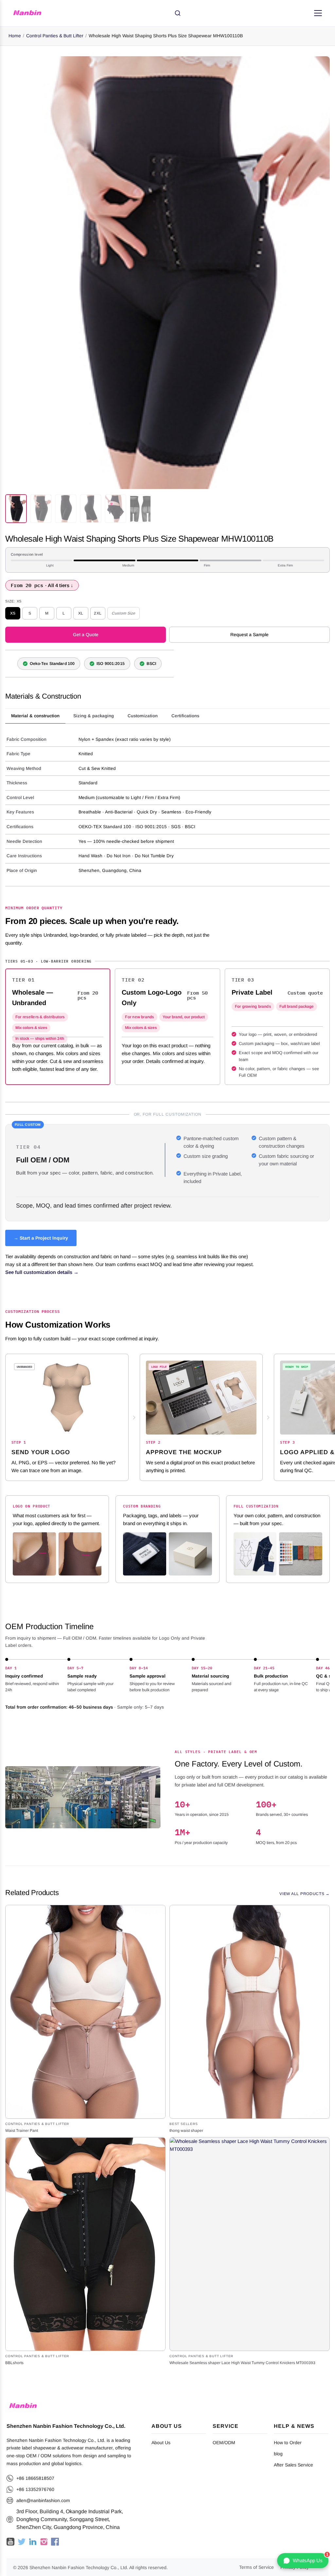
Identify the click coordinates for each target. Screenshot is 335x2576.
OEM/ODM (224, 2443)
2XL (98, 613)
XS (13, 613)
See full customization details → (42, 1272)
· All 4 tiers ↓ (42, 585)
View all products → (305, 1894)
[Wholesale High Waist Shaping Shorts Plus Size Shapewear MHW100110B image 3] (66, 509)
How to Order (288, 2443)
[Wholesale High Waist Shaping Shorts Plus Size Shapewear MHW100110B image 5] (115, 509)
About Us (161, 2443)
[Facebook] (55, 2542)
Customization (143, 716)
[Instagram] (44, 2542)
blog (278, 2454)
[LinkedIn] (33, 2542)
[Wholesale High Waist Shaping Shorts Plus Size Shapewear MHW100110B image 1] (16, 509)
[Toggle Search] (178, 13)
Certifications (185, 716)
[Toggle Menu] (318, 13)
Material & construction (35, 716)
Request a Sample (249, 635)
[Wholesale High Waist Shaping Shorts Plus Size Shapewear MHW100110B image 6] (140, 509)
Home (15, 36)
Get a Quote (86, 635)
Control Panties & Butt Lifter (55, 36)
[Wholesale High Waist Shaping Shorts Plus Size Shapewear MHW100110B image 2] (41, 509)
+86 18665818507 (35, 2478)
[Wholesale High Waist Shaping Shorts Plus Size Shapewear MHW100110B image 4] (91, 509)
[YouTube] (10, 2542)
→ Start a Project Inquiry (41, 1238)
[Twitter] (22, 2542)
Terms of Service (256, 2567)
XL (81, 613)
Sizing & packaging (94, 716)
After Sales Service (293, 2465)
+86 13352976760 (35, 2489)
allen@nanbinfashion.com (43, 2500)
